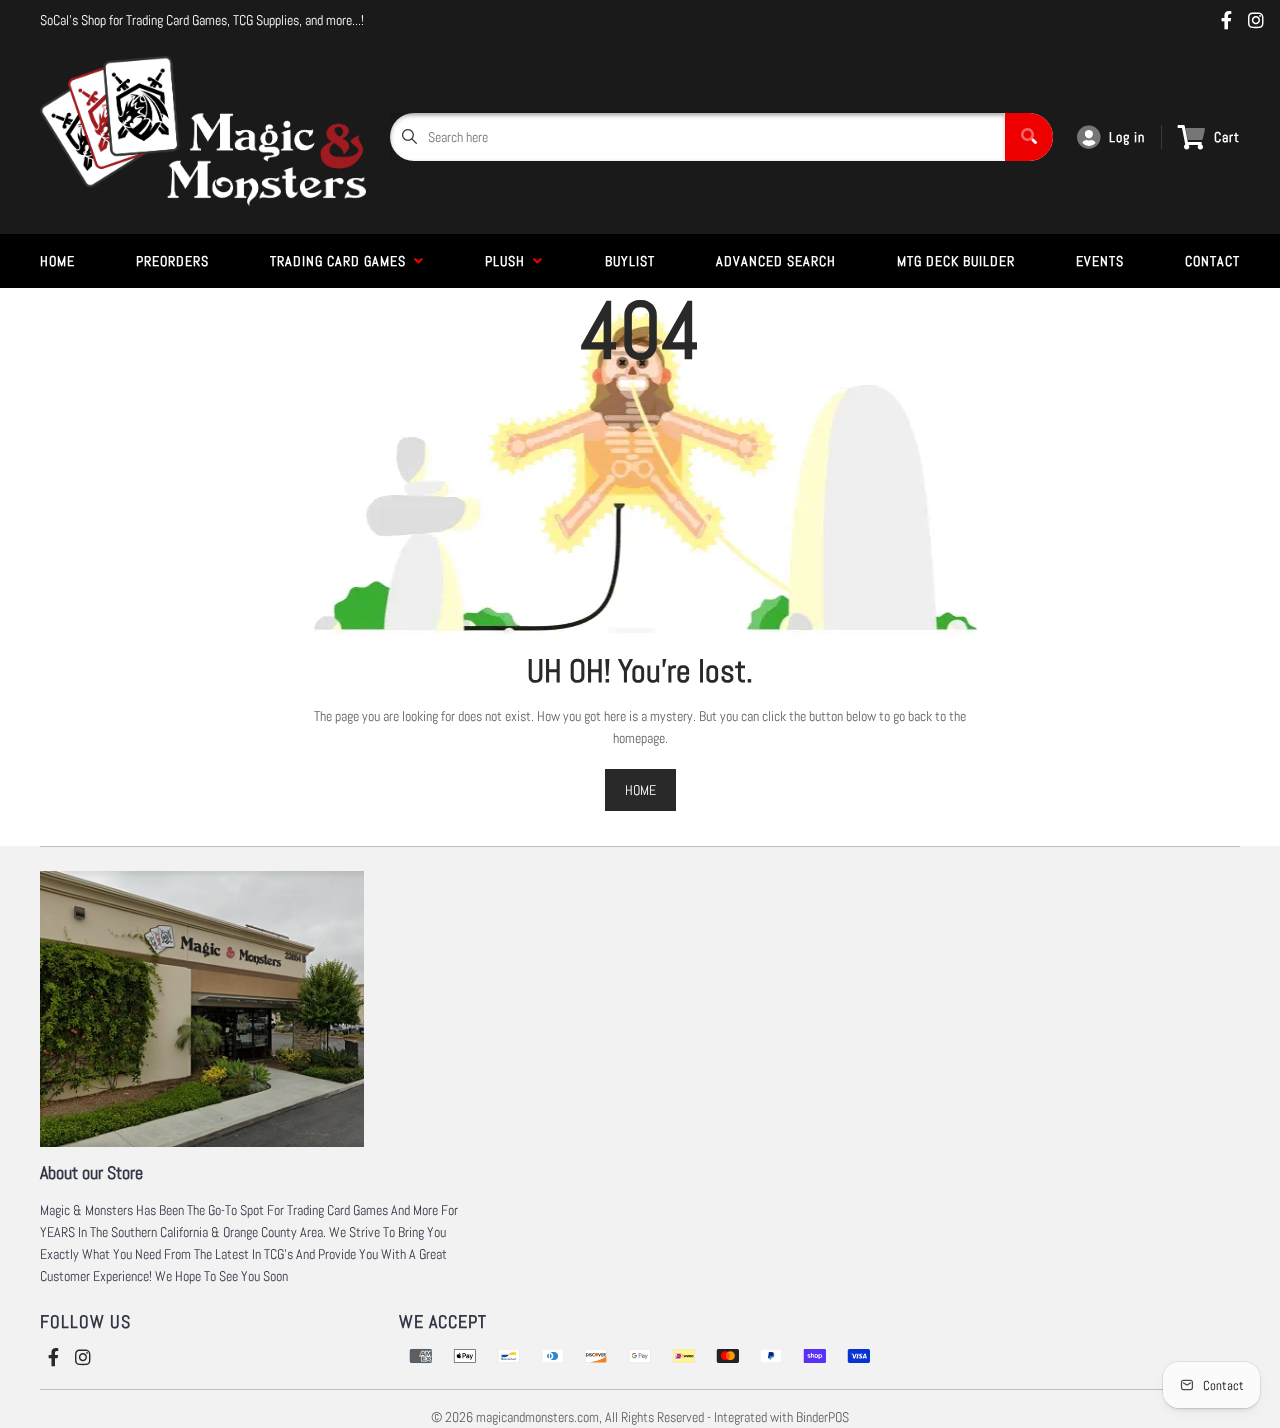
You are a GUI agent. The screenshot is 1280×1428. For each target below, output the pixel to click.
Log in (1127, 137)
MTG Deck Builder (956, 261)
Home (57, 261)
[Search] (1029, 137)
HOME (640, 790)
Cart (1227, 137)
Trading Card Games (342, 261)
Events (1100, 261)
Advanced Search (776, 261)
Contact (1212, 261)
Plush (509, 261)
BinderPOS (822, 1417)
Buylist (630, 261)
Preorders (172, 261)
